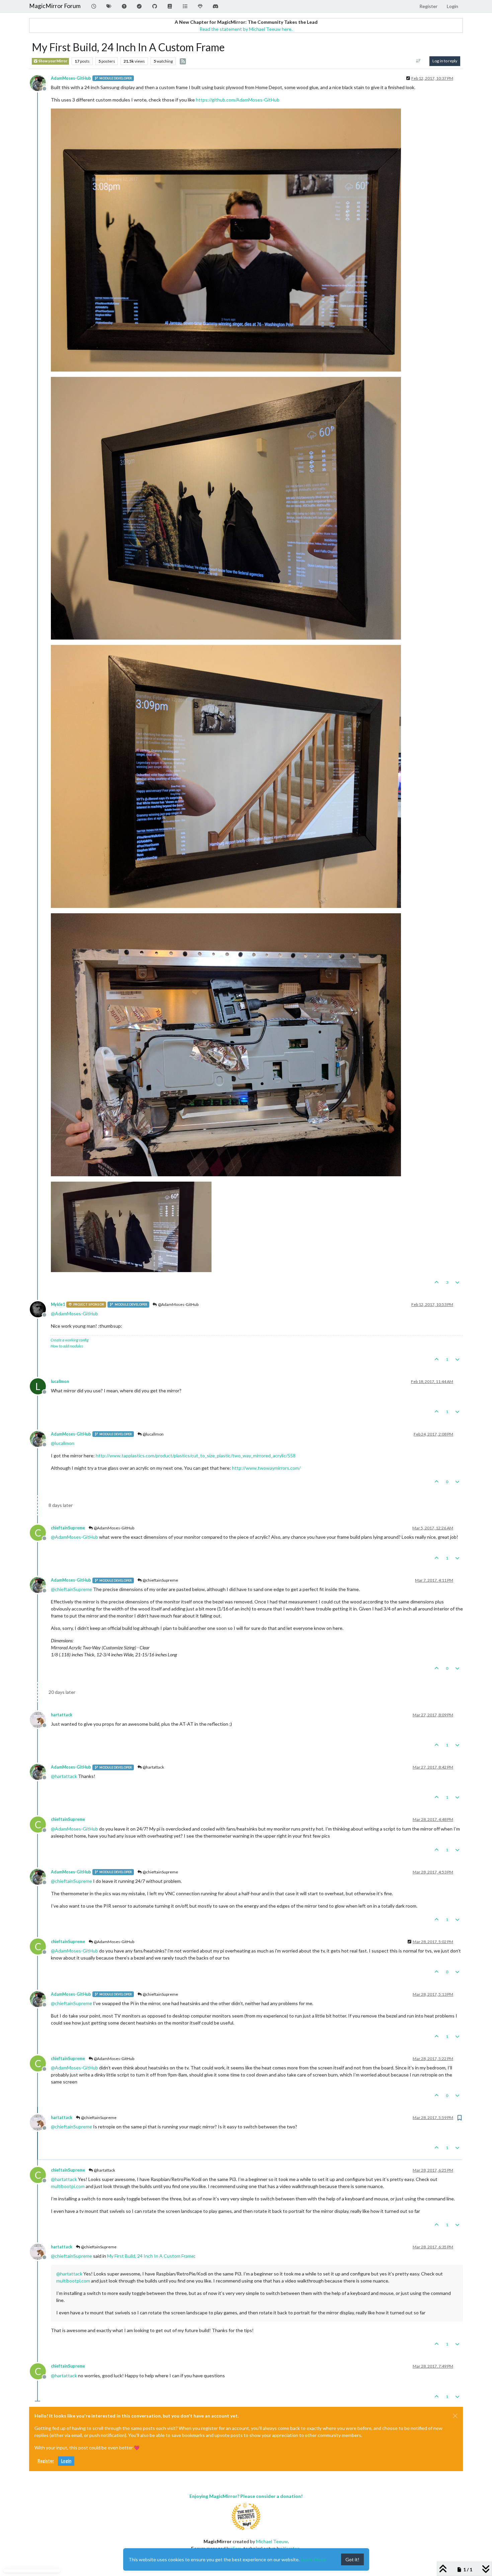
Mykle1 (58, 1304)
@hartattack (153, 1767)
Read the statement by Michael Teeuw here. (246, 29)
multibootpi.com (68, 2186)
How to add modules (67, 1346)
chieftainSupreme (68, 1528)
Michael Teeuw (272, 2541)
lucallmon (60, 1381)
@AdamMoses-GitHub (178, 1304)
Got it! (352, 2559)
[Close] (455, 2416)
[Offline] (40, 82)
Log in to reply (445, 61)
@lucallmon (153, 1434)
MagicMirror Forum (55, 6)
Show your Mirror (53, 61)
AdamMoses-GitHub (71, 78)
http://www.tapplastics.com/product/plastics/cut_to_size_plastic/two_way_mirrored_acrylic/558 (196, 1456)
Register (46, 2461)
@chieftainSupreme (160, 1580)
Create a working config (70, 1340)
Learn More (313, 2559)
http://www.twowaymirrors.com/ (266, 1468)
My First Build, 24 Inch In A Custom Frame (151, 2256)
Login (66, 2461)
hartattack (62, 1715)
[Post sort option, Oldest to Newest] (419, 61)
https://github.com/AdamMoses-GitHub (238, 100)
